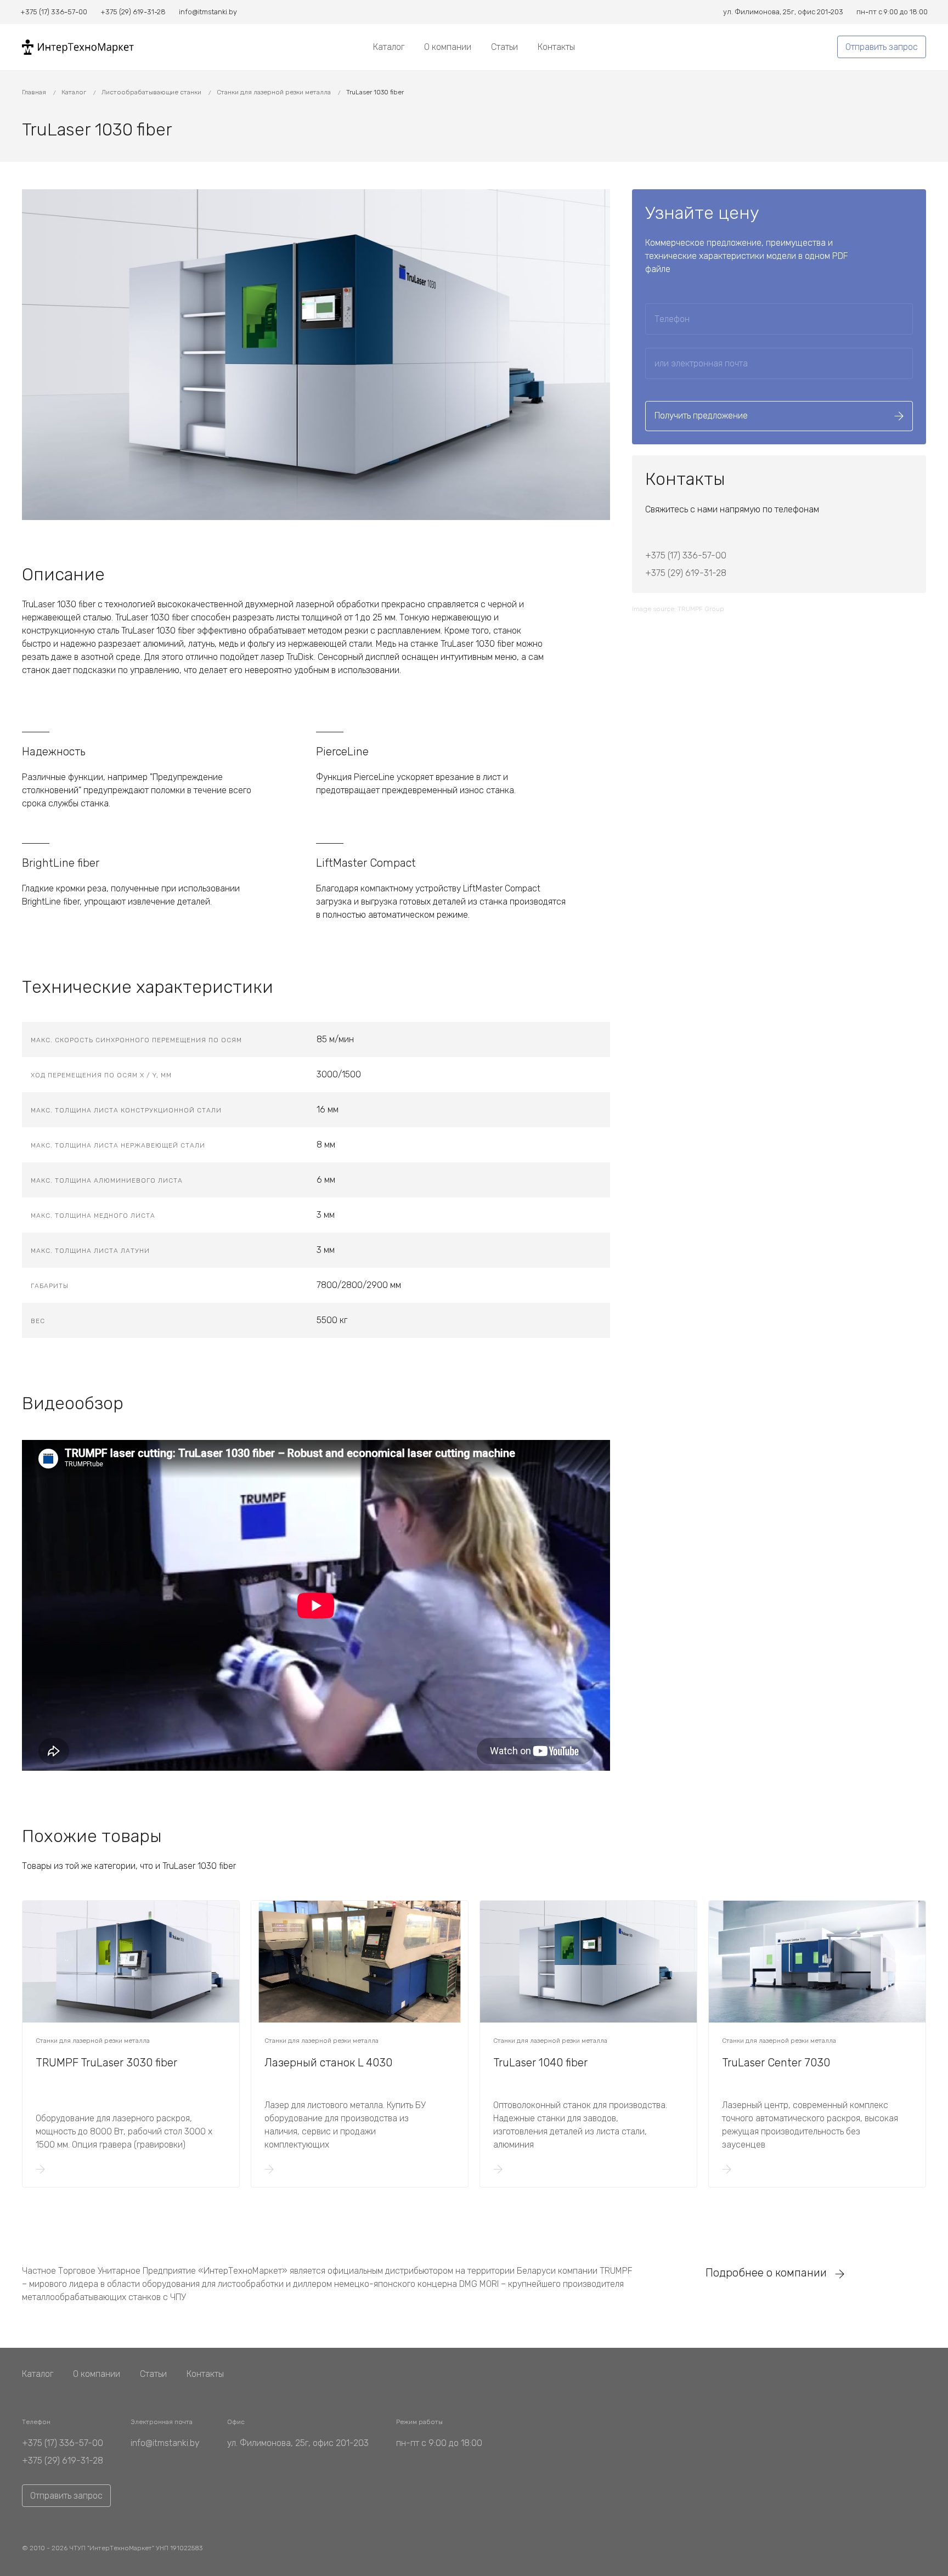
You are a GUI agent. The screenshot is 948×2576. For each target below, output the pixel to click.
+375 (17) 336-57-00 (686, 555)
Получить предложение (701, 416)
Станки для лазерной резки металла (275, 92)
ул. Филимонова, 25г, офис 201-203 (298, 2443)
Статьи (504, 47)
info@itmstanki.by (165, 2443)
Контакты (556, 47)
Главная (35, 92)
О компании (448, 47)
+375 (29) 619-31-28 (686, 573)
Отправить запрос (882, 47)
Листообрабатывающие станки (152, 92)
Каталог (389, 47)
